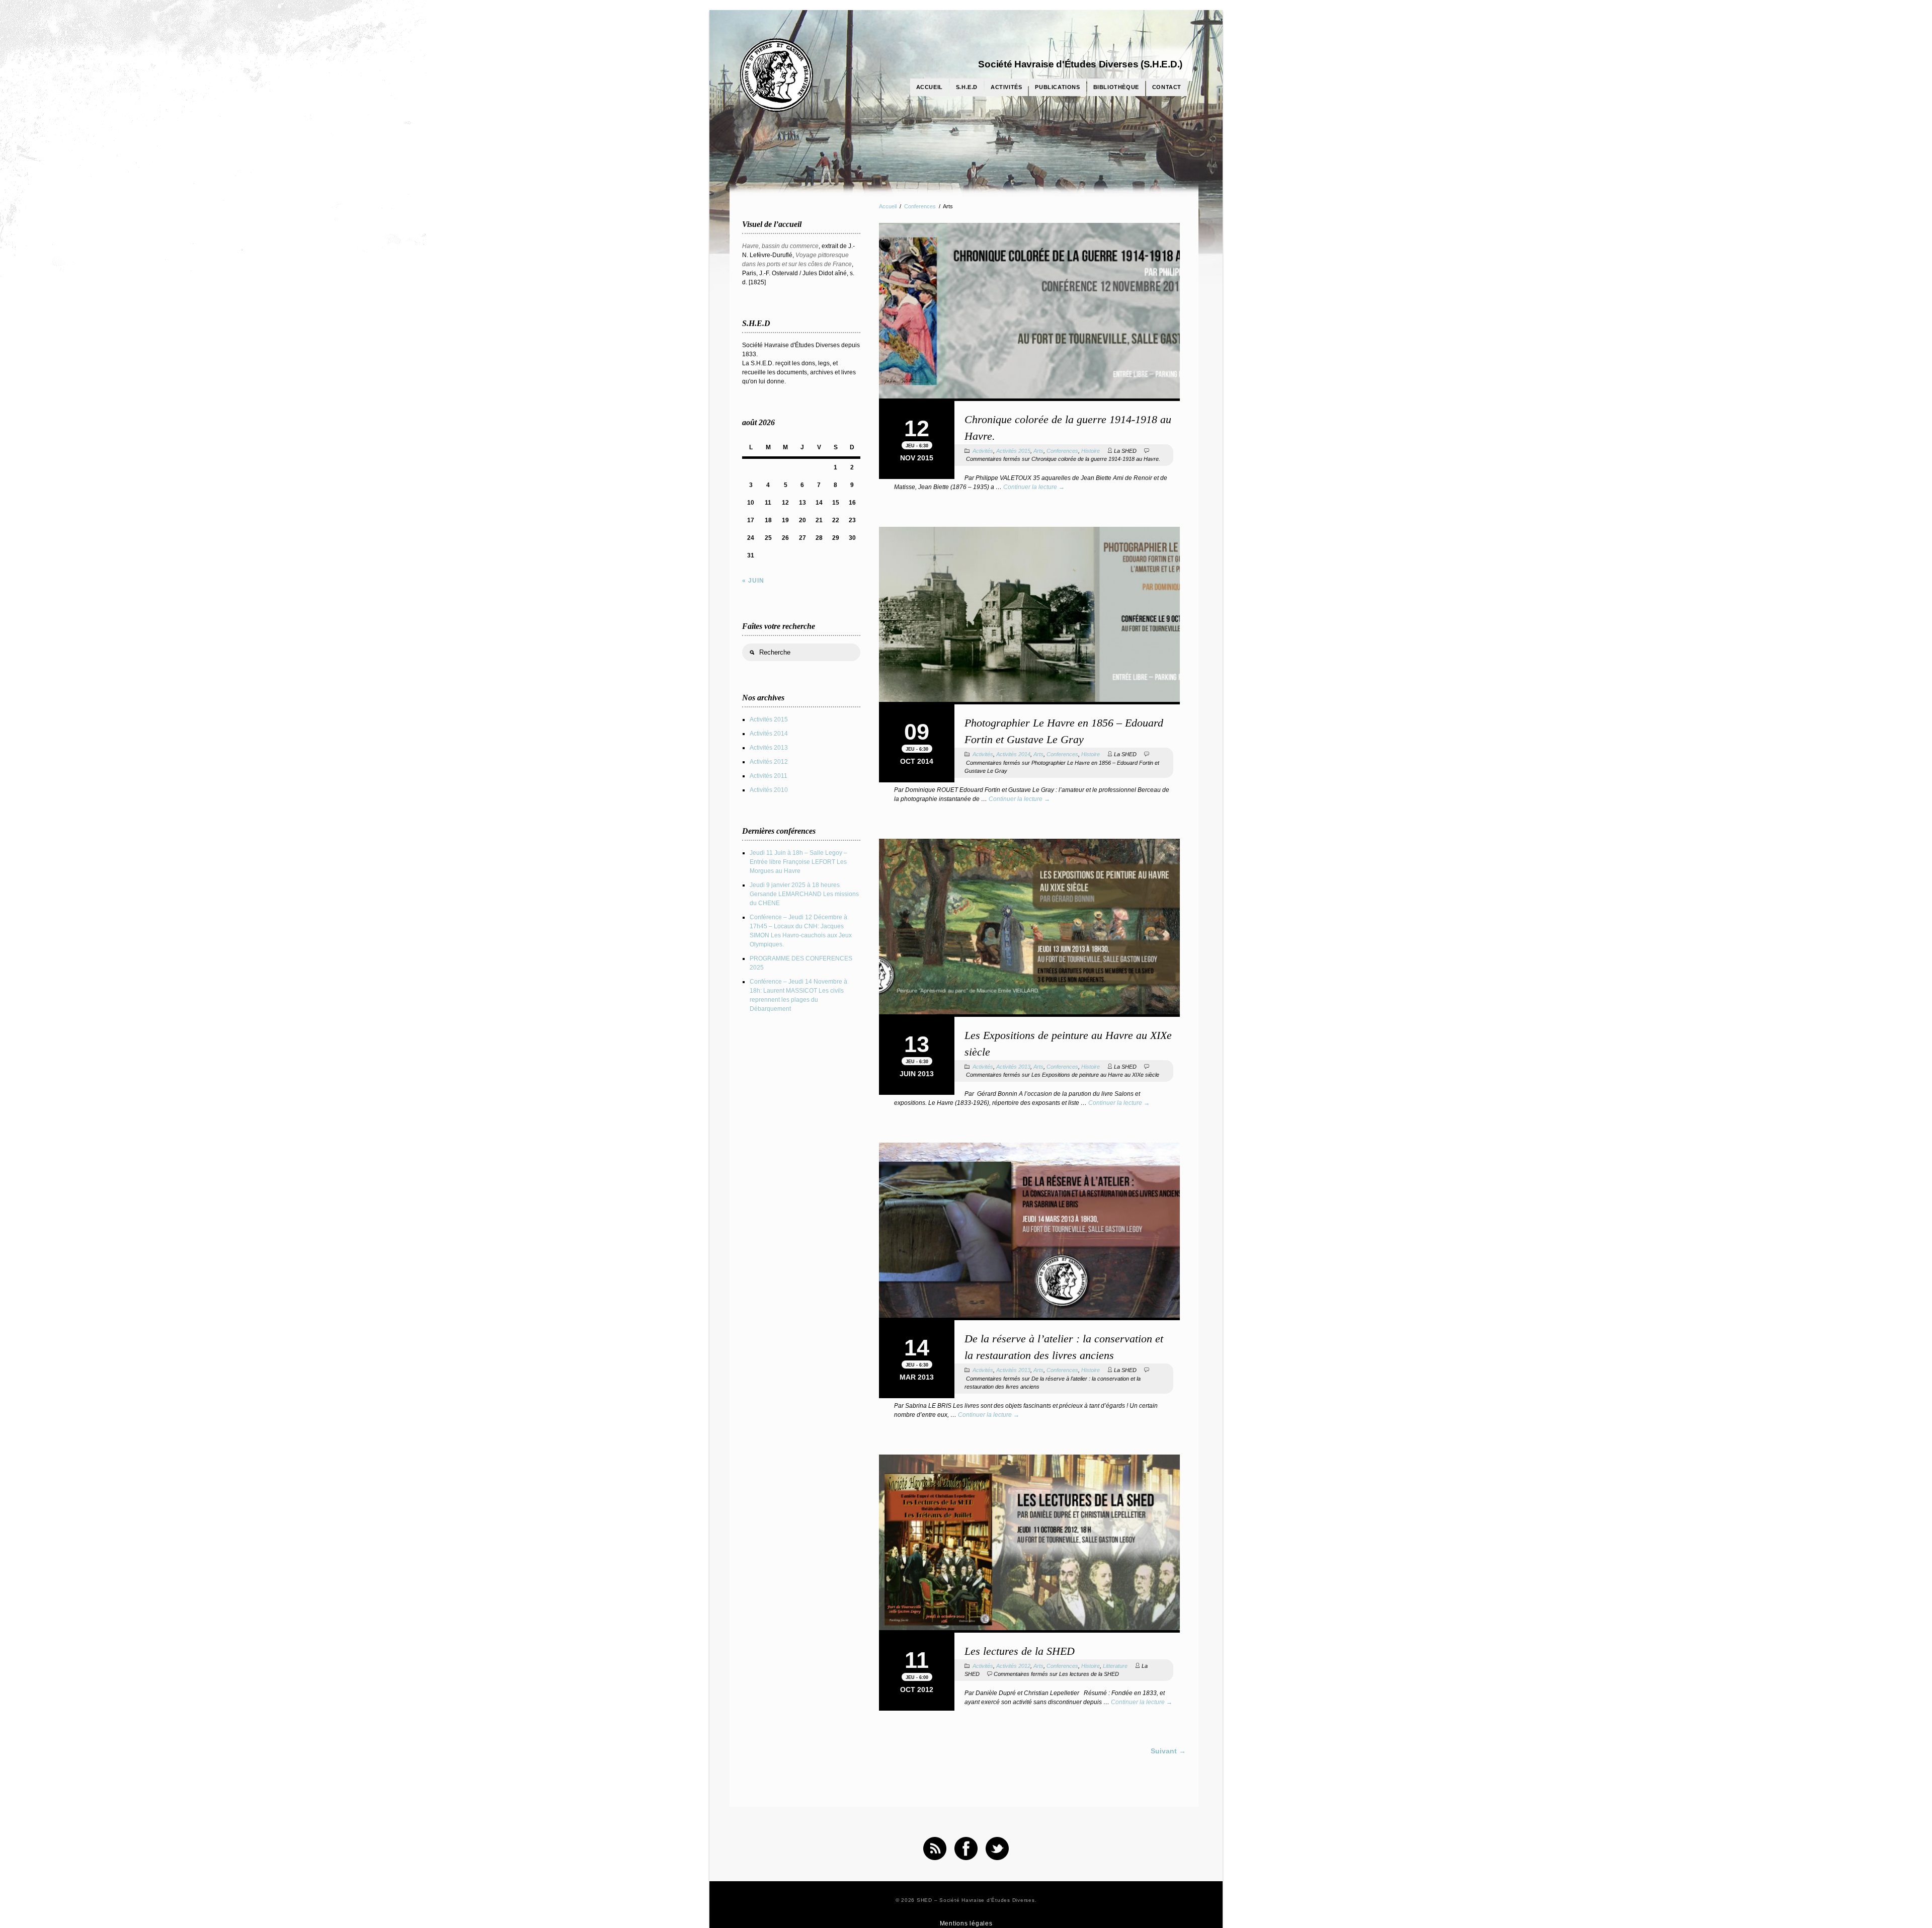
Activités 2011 (769, 776)
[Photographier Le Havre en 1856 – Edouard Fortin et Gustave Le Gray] (1029, 616)
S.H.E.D (967, 87)
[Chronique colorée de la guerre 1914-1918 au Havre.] (1029, 312)
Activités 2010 (769, 790)
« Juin (753, 581)
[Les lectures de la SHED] (1029, 1544)
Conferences (920, 206)
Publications (1057, 87)
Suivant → (1168, 1751)
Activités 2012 (1013, 1666)
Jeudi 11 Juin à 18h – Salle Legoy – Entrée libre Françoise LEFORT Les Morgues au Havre (798, 862)
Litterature (1115, 1666)
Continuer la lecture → (1034, 487)
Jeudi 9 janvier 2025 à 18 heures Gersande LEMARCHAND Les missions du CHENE (804, 894)
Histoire (1091, 451)
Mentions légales (966, 1923)
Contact (1167, 87)
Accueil (930, 87)
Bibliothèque (1116, 87)
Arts (1038, 451)
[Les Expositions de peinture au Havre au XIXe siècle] (1029, 928)
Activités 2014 (1013, 754)
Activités (1006, 87)
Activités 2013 (1013, 1067)
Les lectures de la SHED (1020, 1651)
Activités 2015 (1013, 451)
